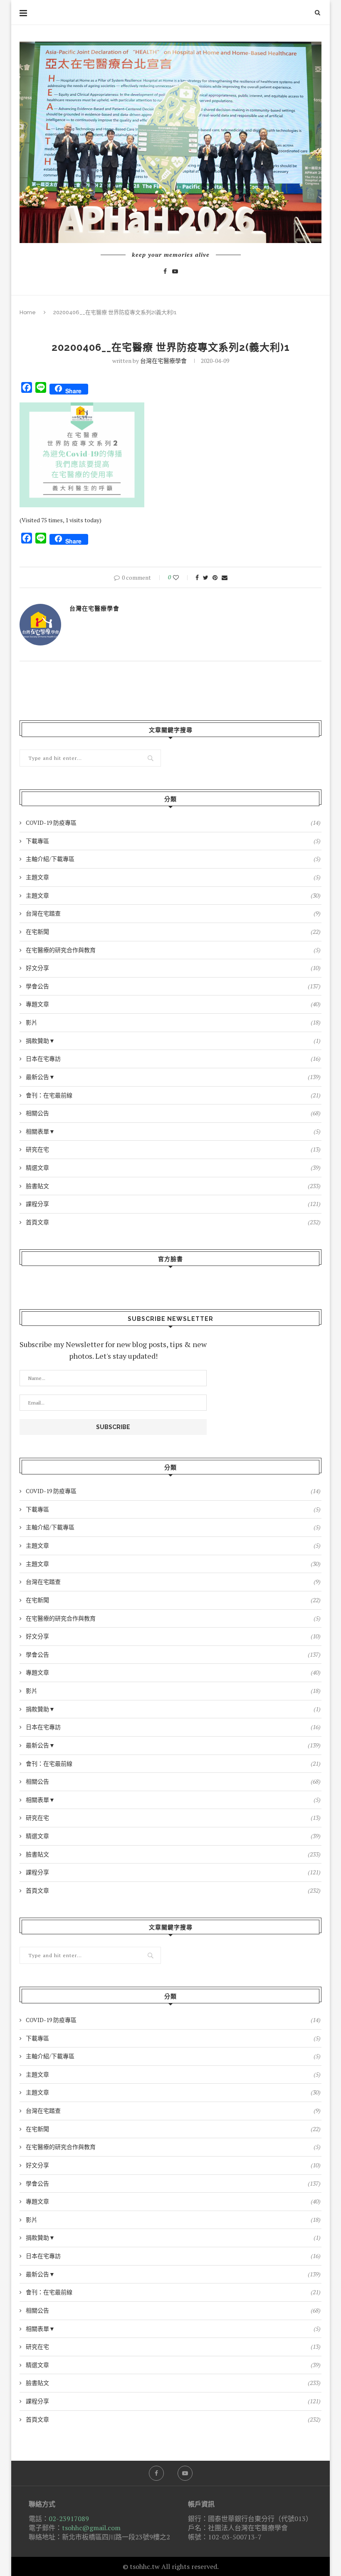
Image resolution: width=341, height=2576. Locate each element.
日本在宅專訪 (173, 1058)
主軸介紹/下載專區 (173, 859)
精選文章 (173, 1168)
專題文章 (173, 1004)
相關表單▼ (173, 1131)
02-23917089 (69, 2519)
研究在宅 (173, 1149)
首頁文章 (173, 1222)
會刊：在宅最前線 (173, 1095)
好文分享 (173, 968)
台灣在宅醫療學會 (163, 361)
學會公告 (173, 986)
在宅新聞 (173, 932)
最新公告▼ (173, 1077)
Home (28, 312)
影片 (173, 1022)
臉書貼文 (173, 1186)
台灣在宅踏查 (173, 913)
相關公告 (173, 1113)
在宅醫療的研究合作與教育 (173, 950)
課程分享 (173, 1204)
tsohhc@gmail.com (91, 2528)
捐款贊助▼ (173, 1041)
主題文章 (173, 877)
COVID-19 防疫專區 (173, 823)
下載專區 (173, 841)
